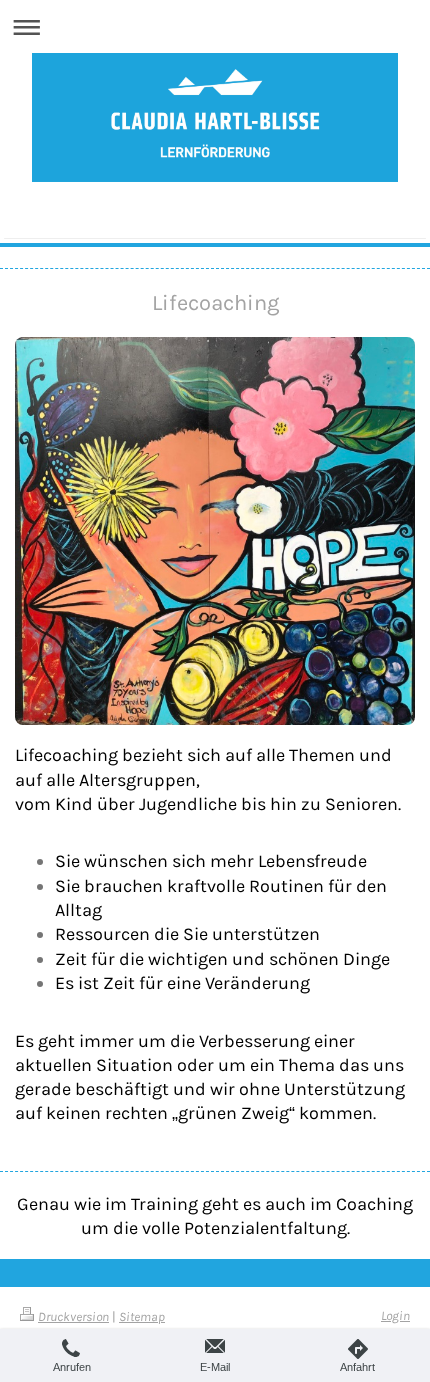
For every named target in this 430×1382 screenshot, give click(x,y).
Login (395, 1315)
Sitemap (142, 1316)
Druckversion (73, 1316)
